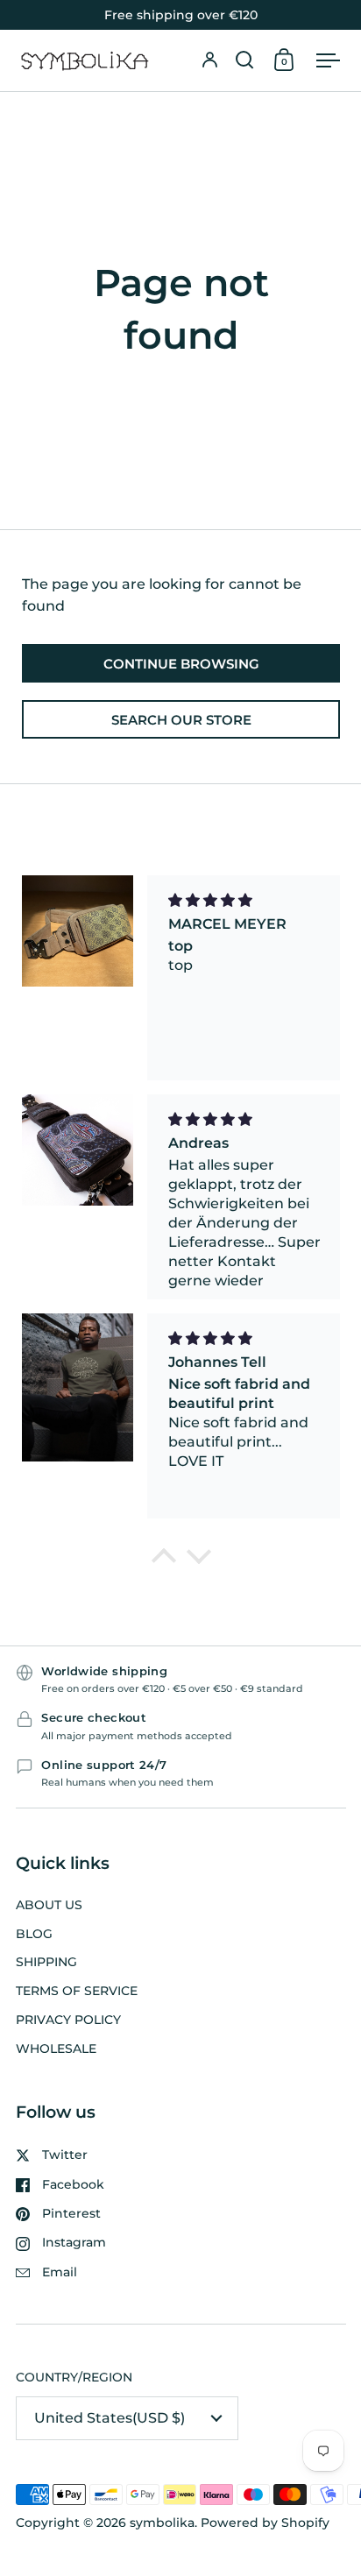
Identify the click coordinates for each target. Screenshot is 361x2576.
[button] (244, 60)
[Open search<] (244, 60)
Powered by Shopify (265, 2523)
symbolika (162, 2523)
